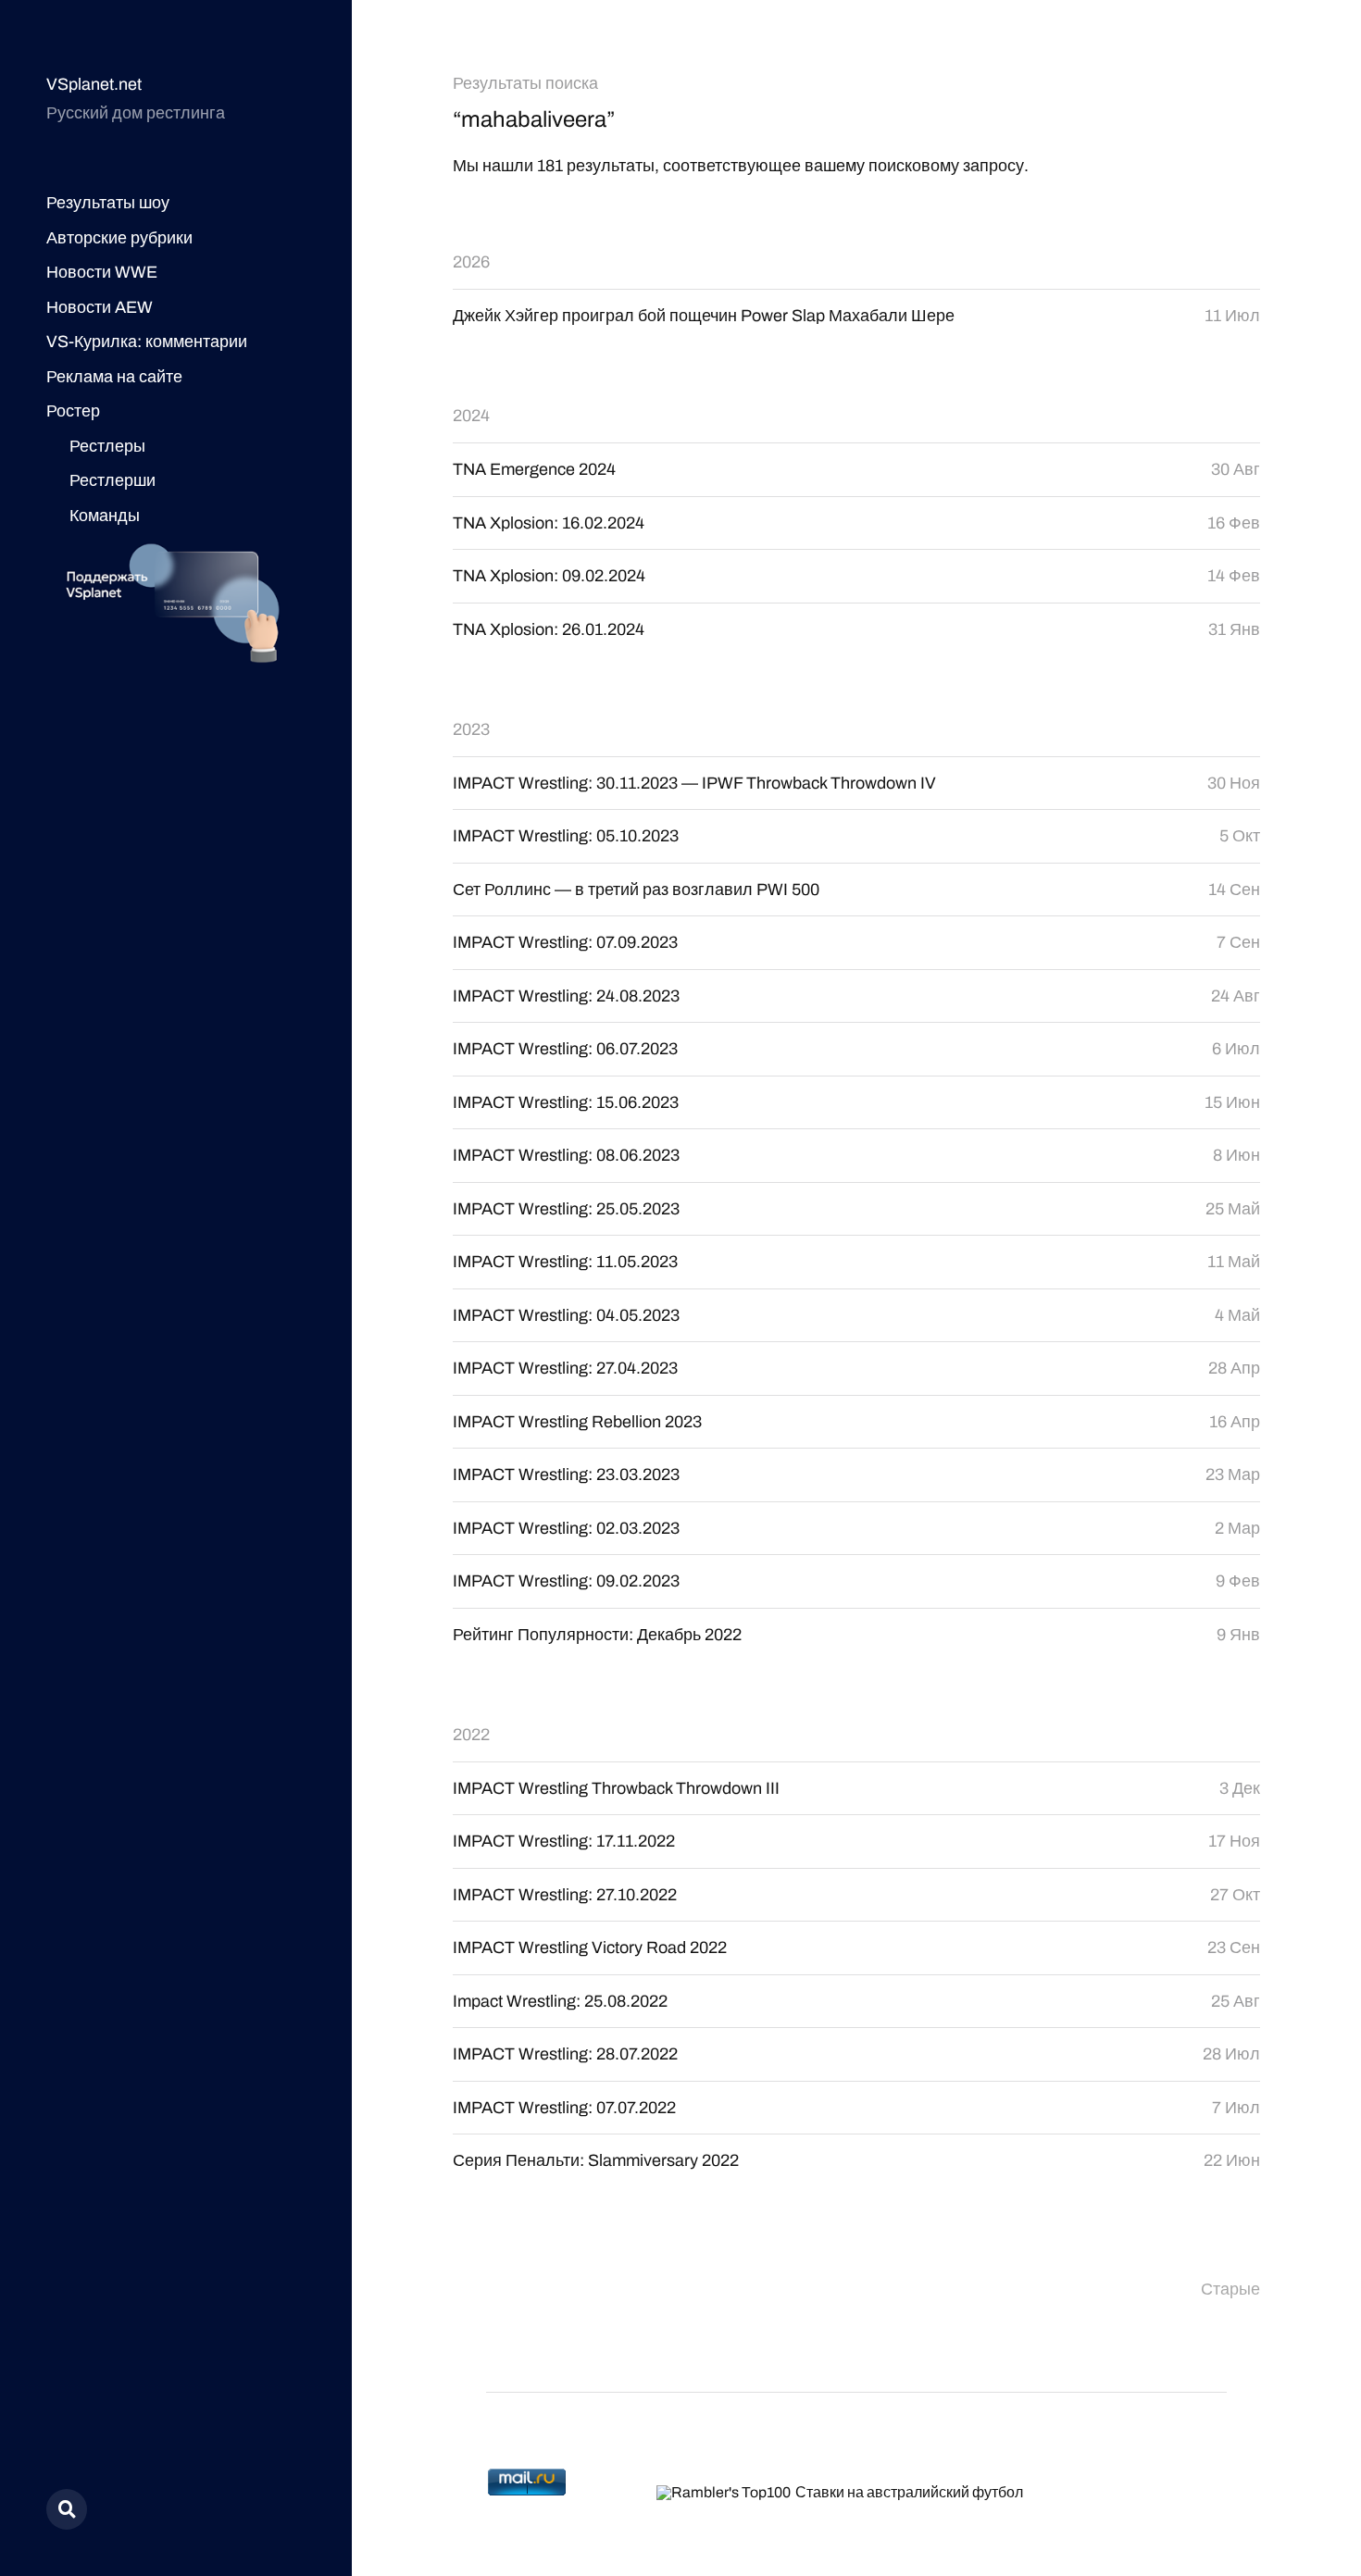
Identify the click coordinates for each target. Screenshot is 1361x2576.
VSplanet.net (94, 84)
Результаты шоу (108, 203)
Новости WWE (102, 272)
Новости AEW (100, 307)
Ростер (73, 411)
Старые (1230, 2289)
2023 (471, 729)
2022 (471, 1735)
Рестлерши (112, 480)
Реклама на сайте (114, 377)
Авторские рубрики (119, 238)
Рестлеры (107, 446)
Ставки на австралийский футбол (909, 2492)
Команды (105, 516)
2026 (471, 262)
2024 (471, 416)
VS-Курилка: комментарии (147, 342)
